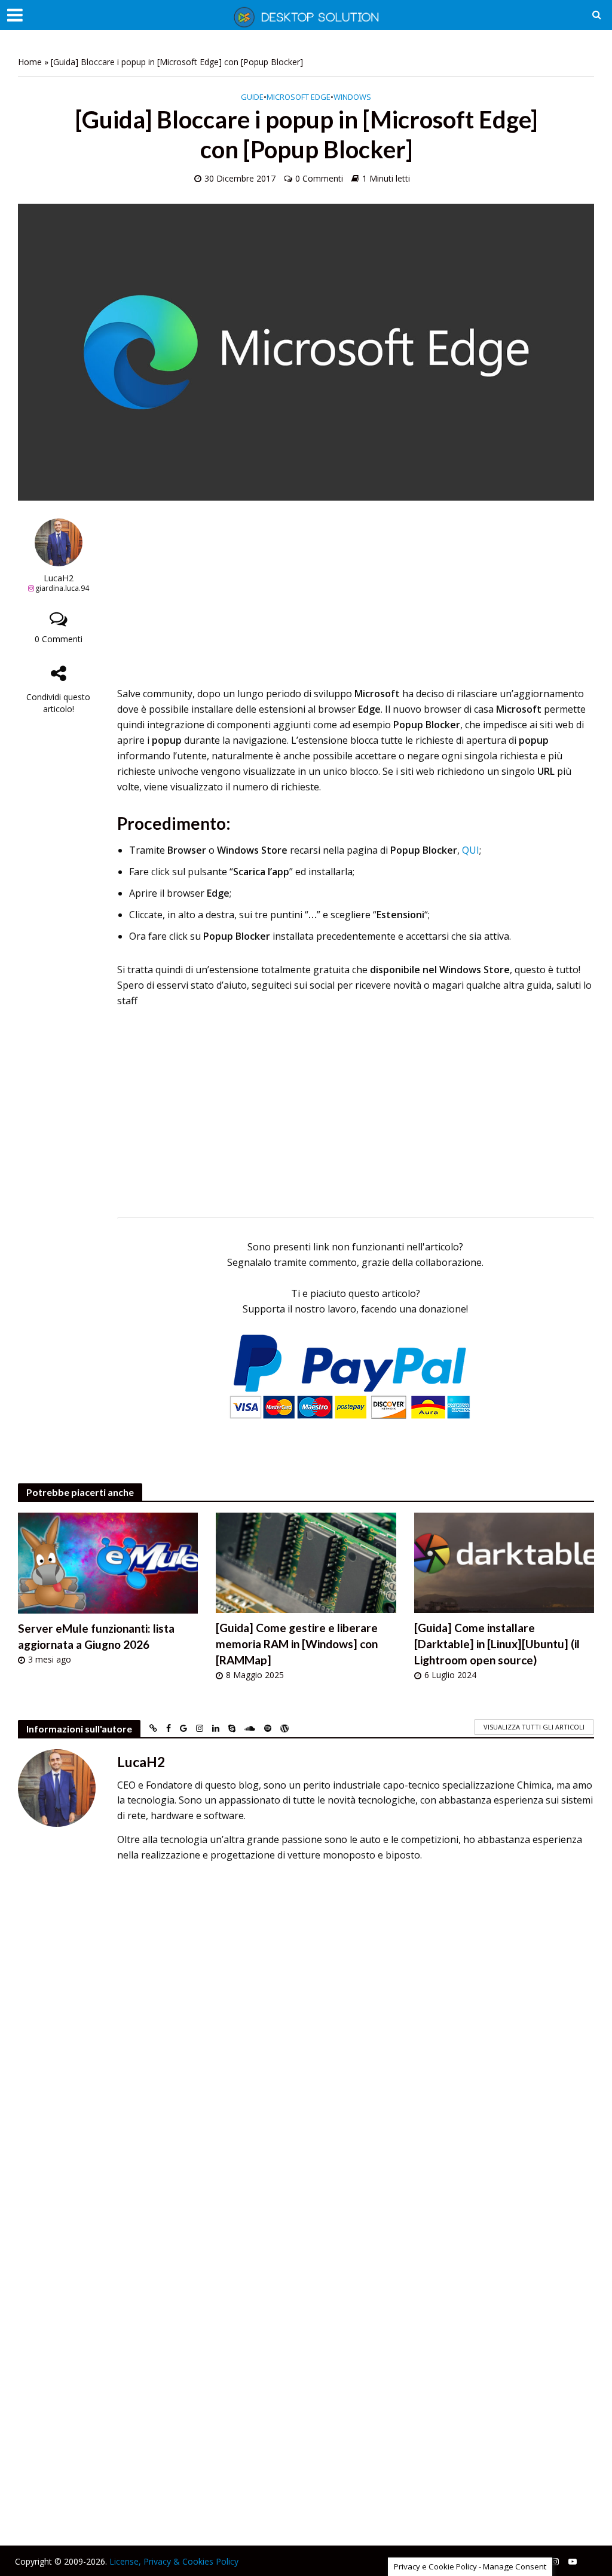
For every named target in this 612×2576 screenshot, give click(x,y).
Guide (252, 97)
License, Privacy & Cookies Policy (174, 2561)
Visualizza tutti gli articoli (534, 1727)
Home (30, 62)
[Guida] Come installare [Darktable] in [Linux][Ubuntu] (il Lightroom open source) (497, 1644)
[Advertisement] (356, 602)
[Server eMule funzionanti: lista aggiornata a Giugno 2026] (108, 1562)
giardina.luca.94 (62, 588)
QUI (471, 850)
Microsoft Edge (299, 97)
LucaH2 (59, 578)
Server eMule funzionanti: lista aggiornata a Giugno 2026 (96, 1636)
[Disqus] (306, 2039)
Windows (352, 97)
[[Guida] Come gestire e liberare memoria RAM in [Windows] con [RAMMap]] (306, 1562)
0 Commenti (319, 178)
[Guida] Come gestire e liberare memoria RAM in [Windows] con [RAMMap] (297, 1644)
